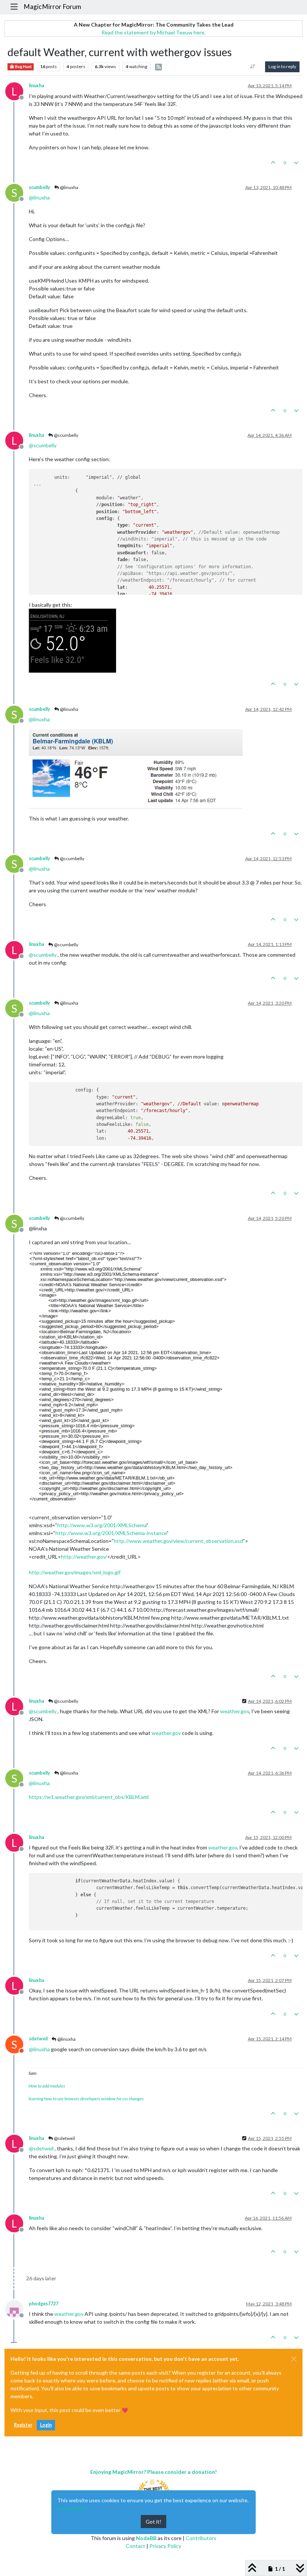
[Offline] (17, 2308)
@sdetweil (64, 2138)
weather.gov (235, 1711)
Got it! (153, 2522)
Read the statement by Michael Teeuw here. (153, 32)
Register (23, 2425)
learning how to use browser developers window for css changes (86, 2099)
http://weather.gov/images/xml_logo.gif (75, 1572)
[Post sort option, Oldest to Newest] (253, 67)
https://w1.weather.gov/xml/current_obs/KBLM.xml (89, 1797)
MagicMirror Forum (52, 7)
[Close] (294, 2359)
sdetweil (38, 2039)
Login (46, 2425)
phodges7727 (44, 2304)
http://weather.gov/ (84, 1557)
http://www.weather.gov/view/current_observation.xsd (178, 1541)
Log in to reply (282, 66)
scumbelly (39, 187)
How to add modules (47, 2086)
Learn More (72, 2508)
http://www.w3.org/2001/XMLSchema (102, 1525)
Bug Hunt (23, 67)
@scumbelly (66, 435)
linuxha (37, 86)
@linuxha (69, 187)
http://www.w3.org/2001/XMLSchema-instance (111, 1533)
